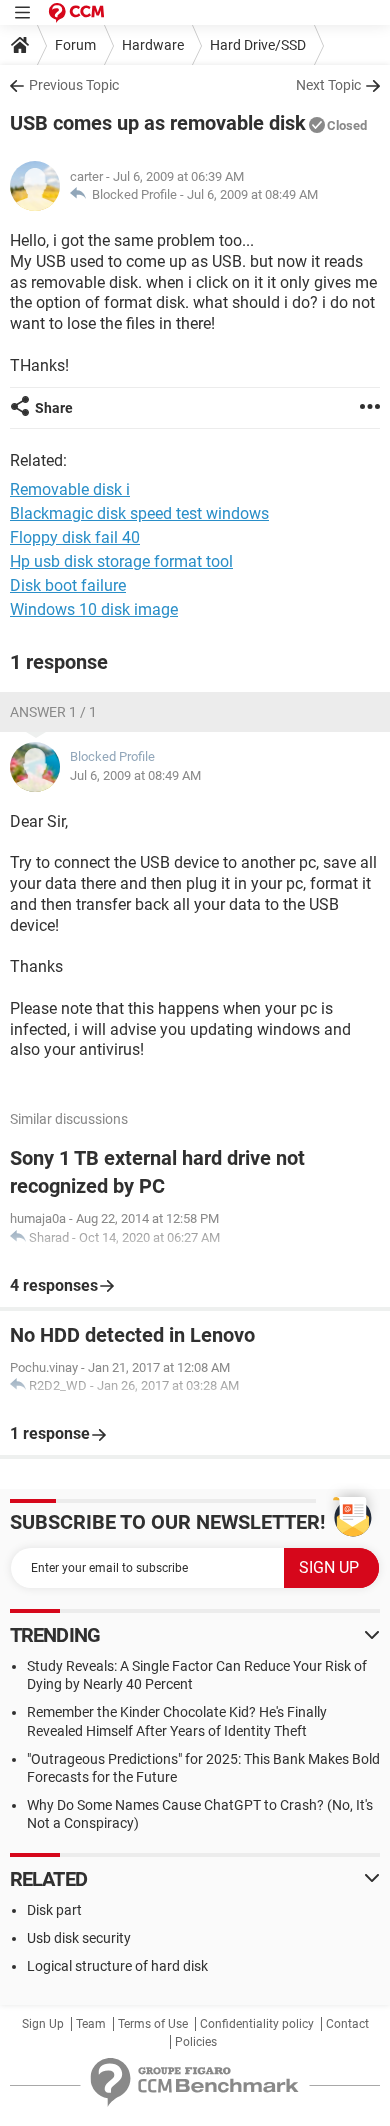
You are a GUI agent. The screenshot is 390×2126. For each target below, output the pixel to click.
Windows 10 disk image (94, 609)
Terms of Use (153, 2024)
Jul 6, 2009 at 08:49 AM (252, 194)
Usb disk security (79, 1938)
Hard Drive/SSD (258, 45)
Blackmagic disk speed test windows (139, 513)
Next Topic (328, 85)
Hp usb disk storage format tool (121, 561)
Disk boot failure (68, 585)
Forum (75, 45)
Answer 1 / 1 (53, 712)
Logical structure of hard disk (117, 1966)
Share (54, 408)
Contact (347, 2024)
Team (91, 2024)
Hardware (153, 45)
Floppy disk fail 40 (75, 537)
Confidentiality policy (257, 2024)
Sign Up (43, 2024)
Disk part (54, 1910)
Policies (196, 2042)
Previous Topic (74, 85)
